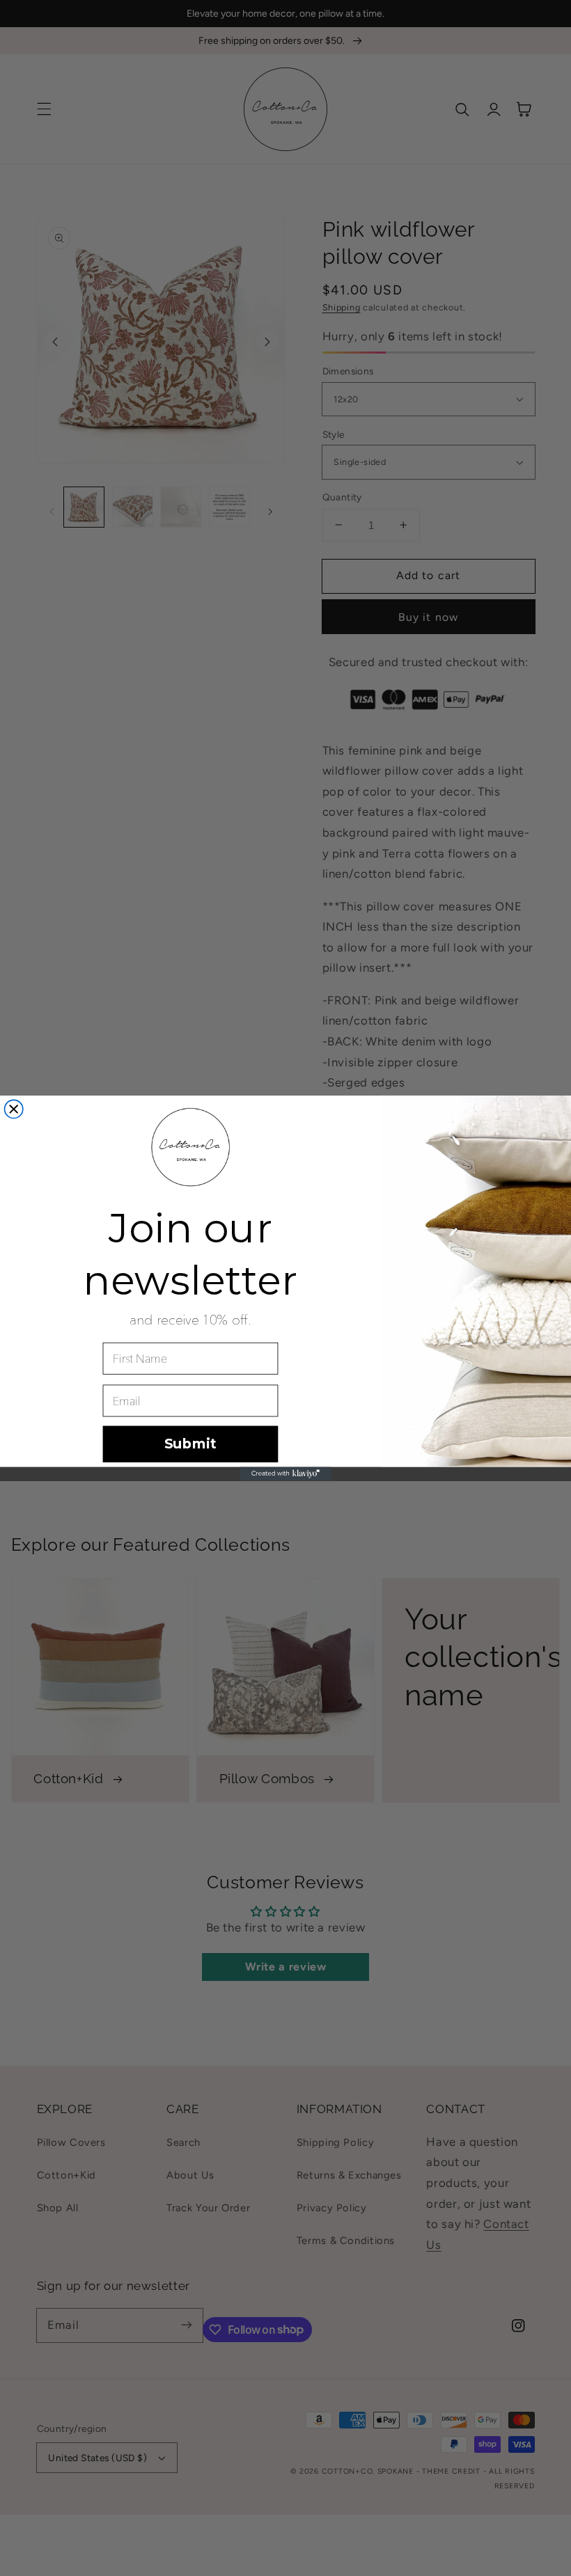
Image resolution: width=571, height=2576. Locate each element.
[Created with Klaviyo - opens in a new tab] (285, 1474)
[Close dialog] (14, 1109)
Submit (190, 1444)
